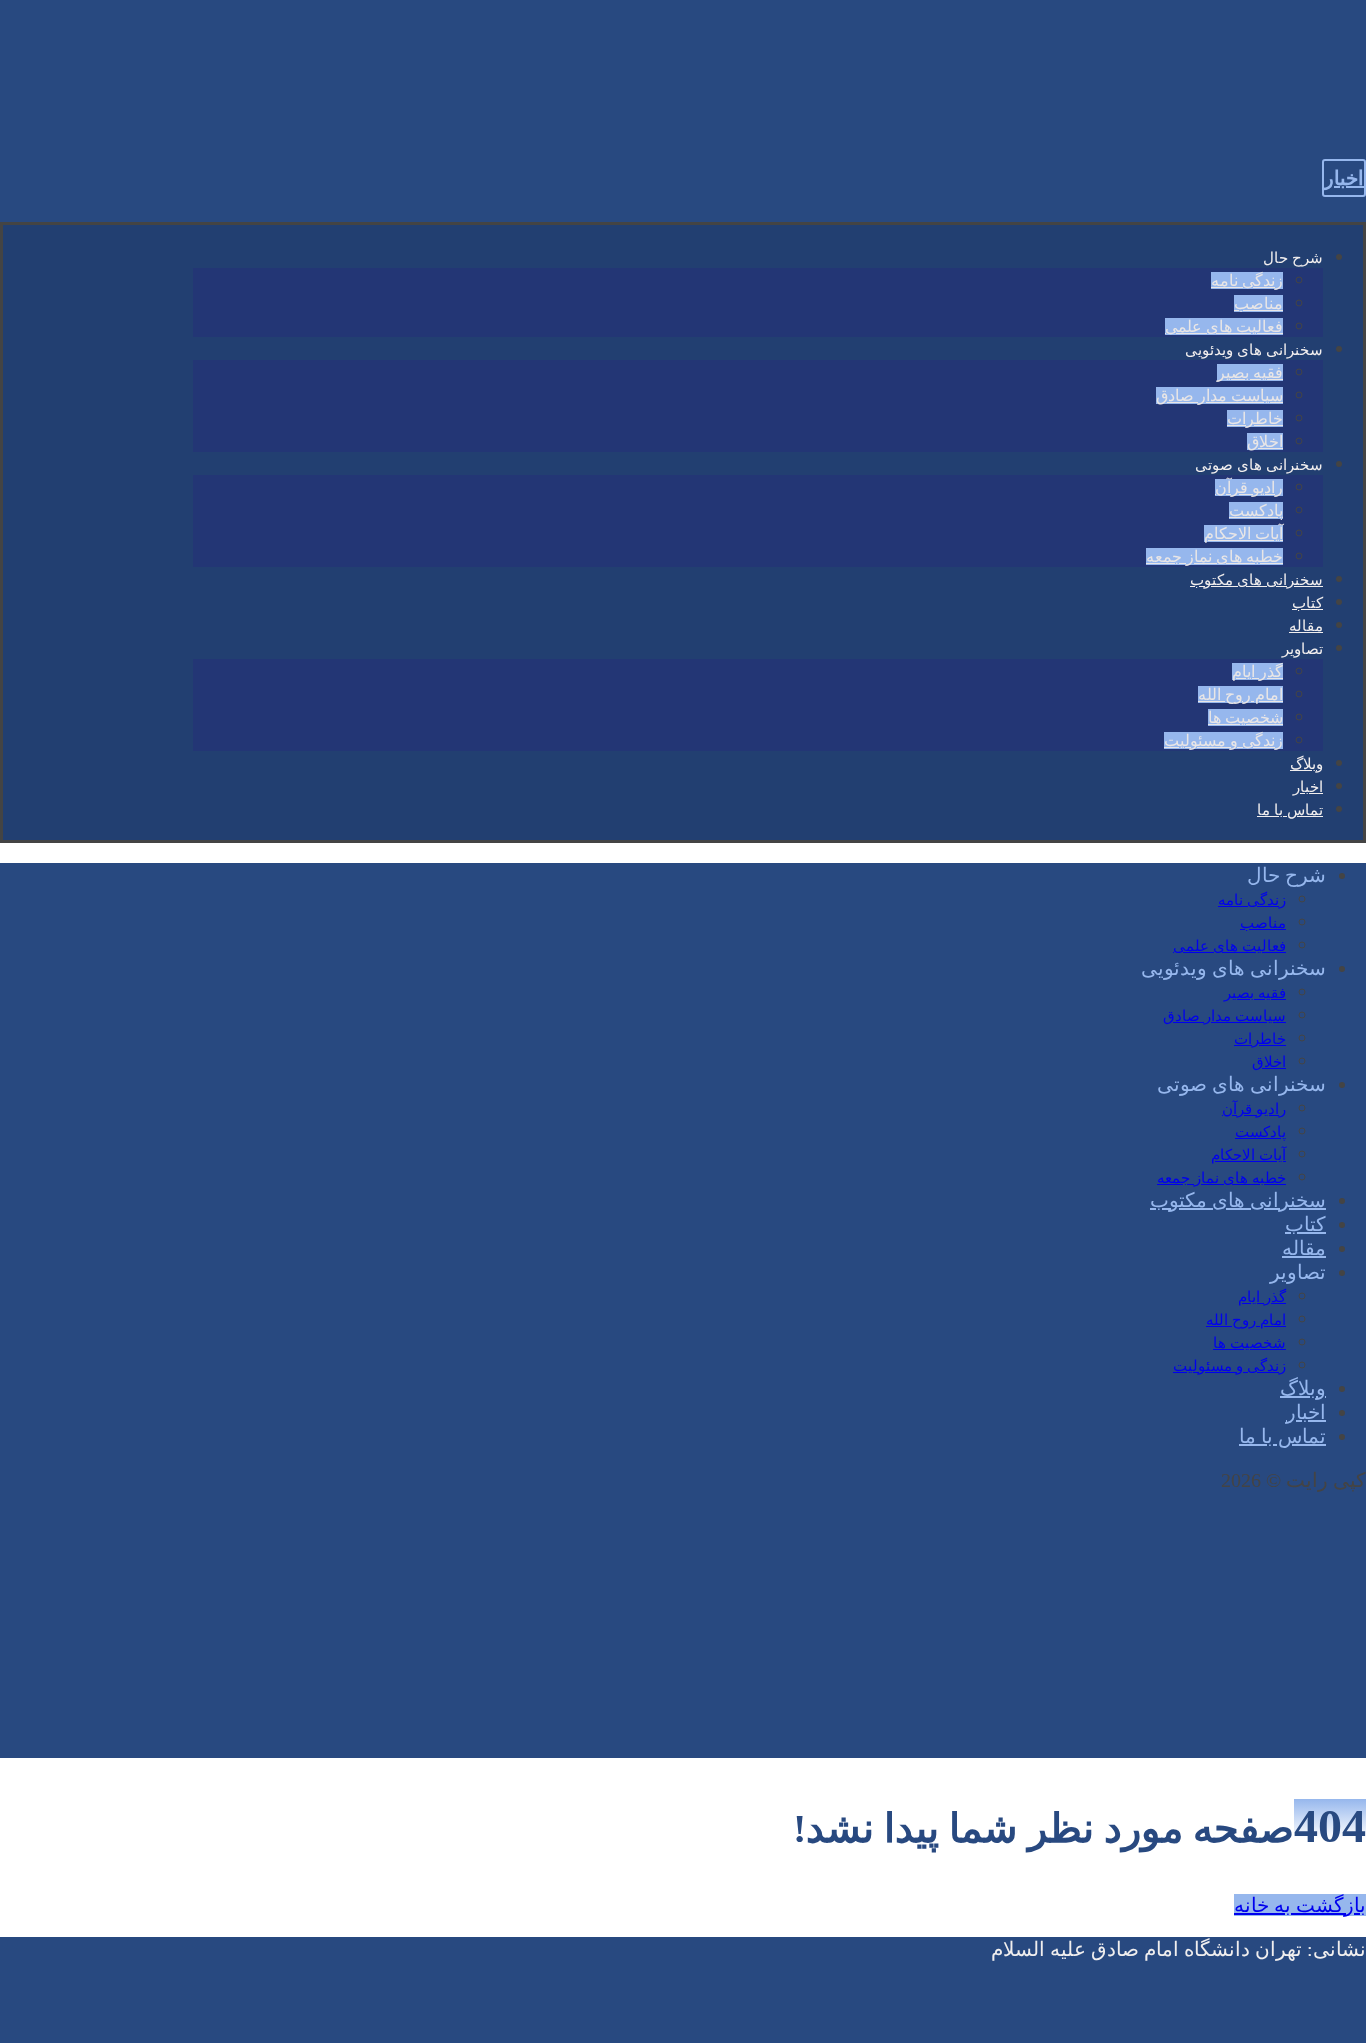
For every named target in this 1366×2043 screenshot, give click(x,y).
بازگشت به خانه (1300, 1905)
